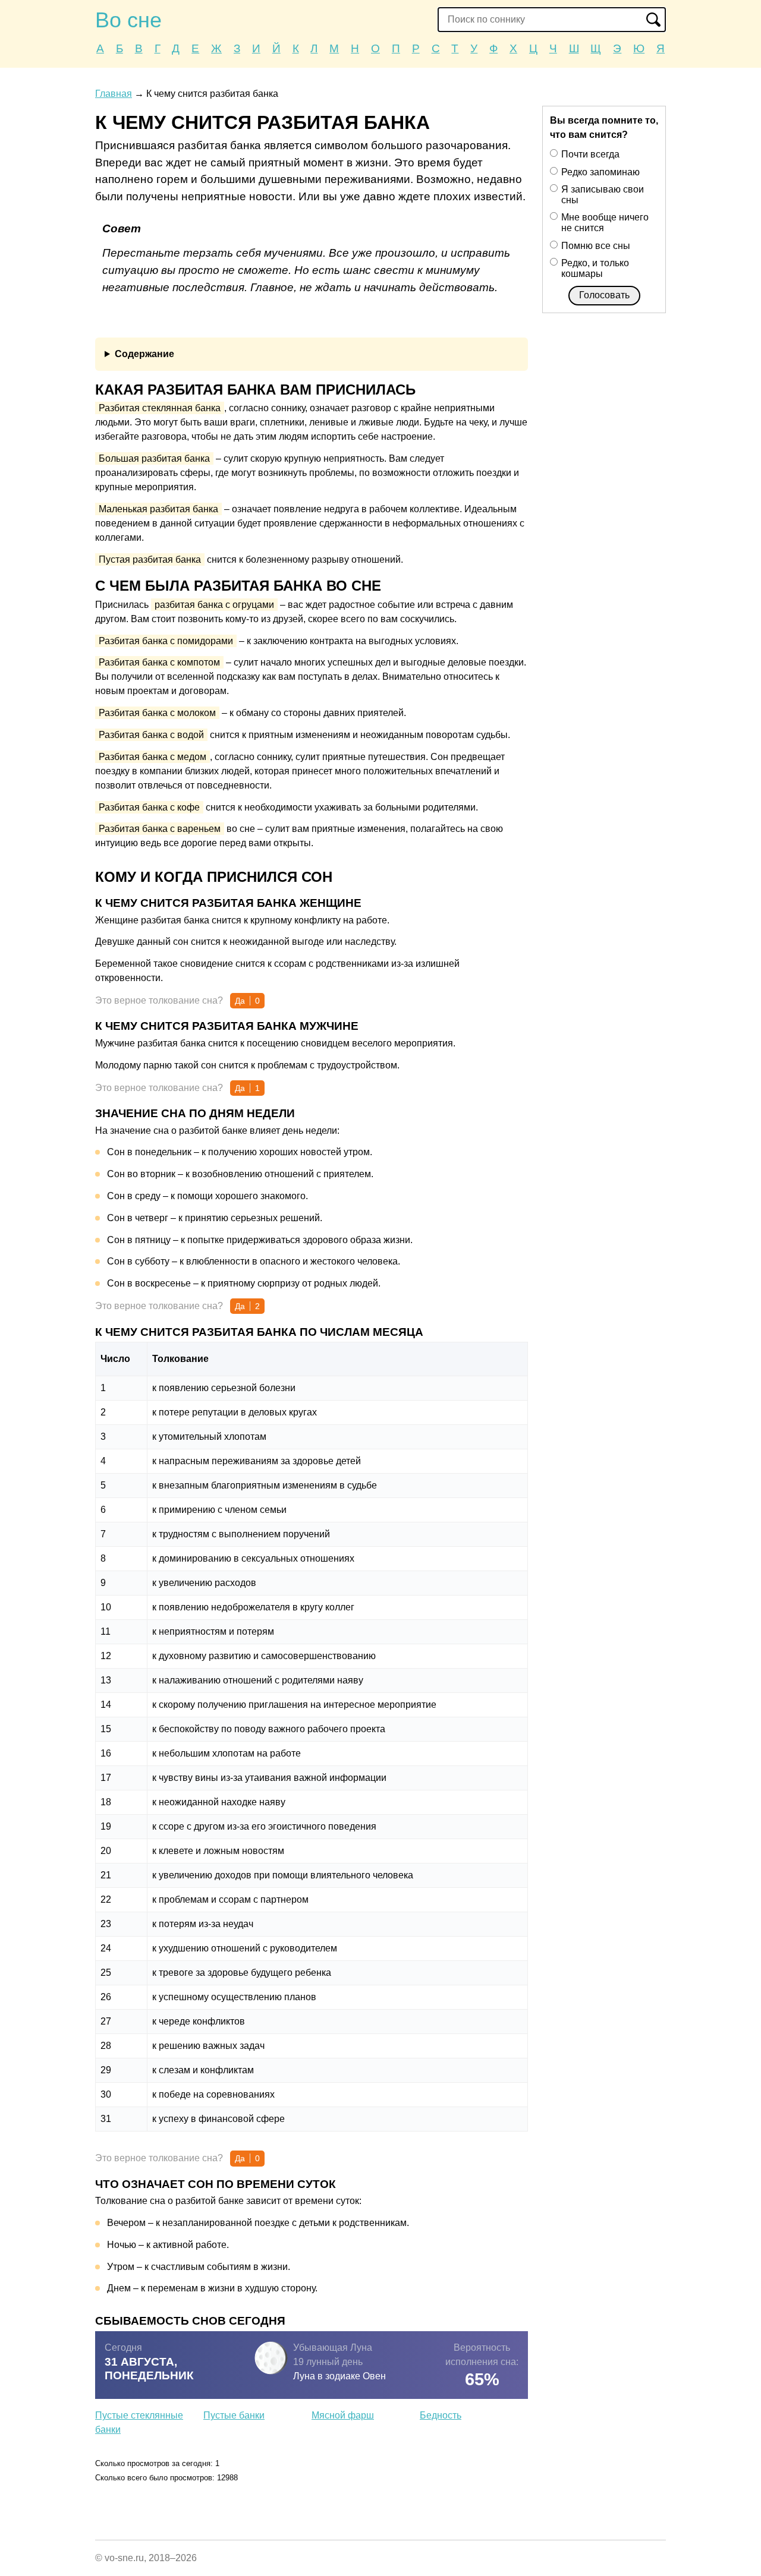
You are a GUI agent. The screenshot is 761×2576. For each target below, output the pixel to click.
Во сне (128, 20)
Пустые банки (234, 2415)
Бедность (441, 2415)
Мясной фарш (343, 2415)
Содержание (144, 354)
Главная (114, 94)
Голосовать (604, 295)
